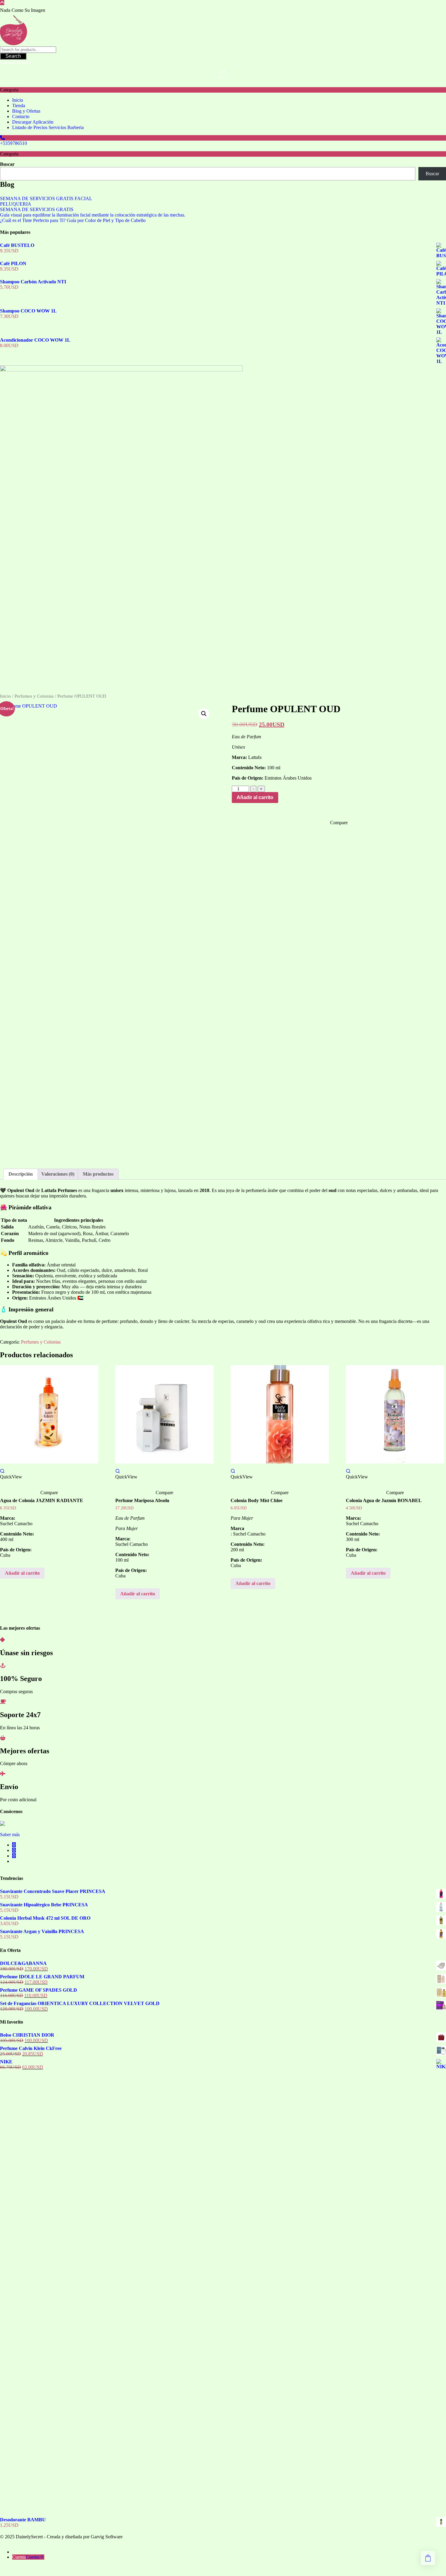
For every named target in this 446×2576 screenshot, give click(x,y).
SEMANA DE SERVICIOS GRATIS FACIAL (46, 198)
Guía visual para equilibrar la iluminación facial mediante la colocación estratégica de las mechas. (93, 215)
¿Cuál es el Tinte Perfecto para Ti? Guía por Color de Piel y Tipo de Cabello (73, 220)
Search (13, 56)
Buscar (7, 164)
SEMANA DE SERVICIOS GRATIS (37, 209)
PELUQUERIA (16, 204)
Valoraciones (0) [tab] (58, 1174)
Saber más (10, 1835)
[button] (204, 714)
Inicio (5, 696)
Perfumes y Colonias (34, 696)
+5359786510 (14, 143)
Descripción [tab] (21, 1174)
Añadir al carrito (255, 797)
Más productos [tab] (98, 1174)
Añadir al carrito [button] (22, 1573)
